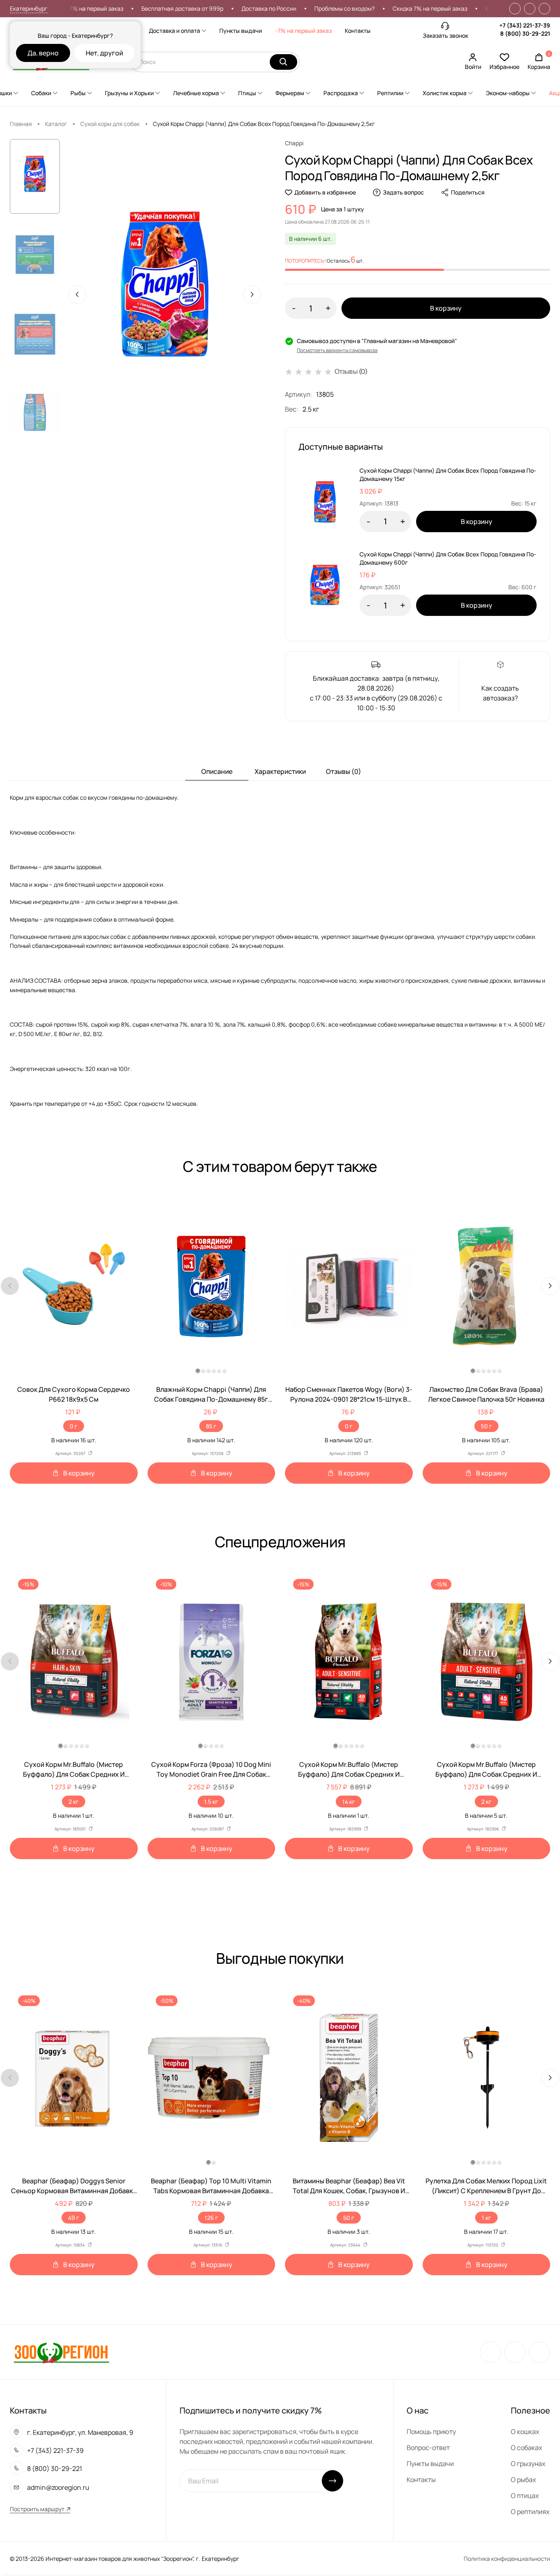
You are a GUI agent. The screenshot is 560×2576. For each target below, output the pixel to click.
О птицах (525, 2496)
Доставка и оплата (174, 31)
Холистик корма (445, 93)
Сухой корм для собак (110, 124)
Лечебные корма (196, 93)
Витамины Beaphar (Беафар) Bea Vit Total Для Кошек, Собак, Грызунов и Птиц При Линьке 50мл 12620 (349, 2186)
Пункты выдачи (241, 31)
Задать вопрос (403, 192)
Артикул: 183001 (70, 1829)
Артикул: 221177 (483, 1453)
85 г (211, 1426)
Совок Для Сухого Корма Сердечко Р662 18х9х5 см (74, 1394)
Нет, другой (104, 53)
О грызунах (528, 2464)
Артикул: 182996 (483, 1829)
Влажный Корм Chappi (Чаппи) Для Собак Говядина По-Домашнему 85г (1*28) (211, 1394)
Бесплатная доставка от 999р (134, 8)
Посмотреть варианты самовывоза (337, 350)
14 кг (349, 1802)
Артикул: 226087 (208, 1829)
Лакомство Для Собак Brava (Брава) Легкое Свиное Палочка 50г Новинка (486, 1394)
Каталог (56, 124)
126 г (211, 2218)
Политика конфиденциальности (507, 2559)
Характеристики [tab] (280, 771)
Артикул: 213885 (345, 1453)
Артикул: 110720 (483, 2245)
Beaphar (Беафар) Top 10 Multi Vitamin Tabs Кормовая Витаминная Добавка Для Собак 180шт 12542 (211, 2186)
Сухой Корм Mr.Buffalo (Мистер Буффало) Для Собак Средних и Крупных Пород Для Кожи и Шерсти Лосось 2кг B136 (74, 1770)
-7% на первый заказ (303, 31)
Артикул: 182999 (345, 1829)
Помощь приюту (431, 2432)
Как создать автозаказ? (500, 693)
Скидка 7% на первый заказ (382, 8)
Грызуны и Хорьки (129, 93)
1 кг (486, 2218)
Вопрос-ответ (428, 2448)
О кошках (525, 2432)
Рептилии (390, 93)
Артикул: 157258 (208, 1453)
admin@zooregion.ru (58, 2487)
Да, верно (43, 53)
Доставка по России (221, 8)
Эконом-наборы (508, 93)
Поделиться (468, 192)
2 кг (74, 1802)
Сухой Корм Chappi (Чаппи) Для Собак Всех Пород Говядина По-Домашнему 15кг (448, 475)
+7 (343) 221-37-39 (525, 25)
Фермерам (290, 93)
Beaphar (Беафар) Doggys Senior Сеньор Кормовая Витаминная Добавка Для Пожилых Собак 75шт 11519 (74, 2186)
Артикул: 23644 (345, 2245)
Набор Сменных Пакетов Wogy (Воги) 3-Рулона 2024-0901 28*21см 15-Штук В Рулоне (349, 1394)
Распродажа (341, 93)
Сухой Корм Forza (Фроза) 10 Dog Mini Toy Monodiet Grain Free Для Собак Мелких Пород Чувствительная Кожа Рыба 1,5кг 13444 (211, 1770)
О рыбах (523, 2480)
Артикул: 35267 (70, 1453)
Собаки (41, 93)
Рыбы (78, 93)
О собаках (526, 2448)
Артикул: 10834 (70, 2245)
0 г (74, 1426)
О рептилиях (530, 2512)
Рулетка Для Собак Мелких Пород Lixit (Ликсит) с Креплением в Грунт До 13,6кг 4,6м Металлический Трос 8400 (486, 2186)
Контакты (358, 31)
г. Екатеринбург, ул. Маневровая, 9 (80, 2432)
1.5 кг (211, 1802)
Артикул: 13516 (208, 2245)
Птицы (247, 93)
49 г (74, 2218)
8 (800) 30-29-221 (525, 33)
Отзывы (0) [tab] (344, 771)
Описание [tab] (217, 771)
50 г (486, 1426)
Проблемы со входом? (296, 8)
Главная (21, 124)
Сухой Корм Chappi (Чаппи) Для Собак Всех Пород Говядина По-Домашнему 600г (448, 558)
